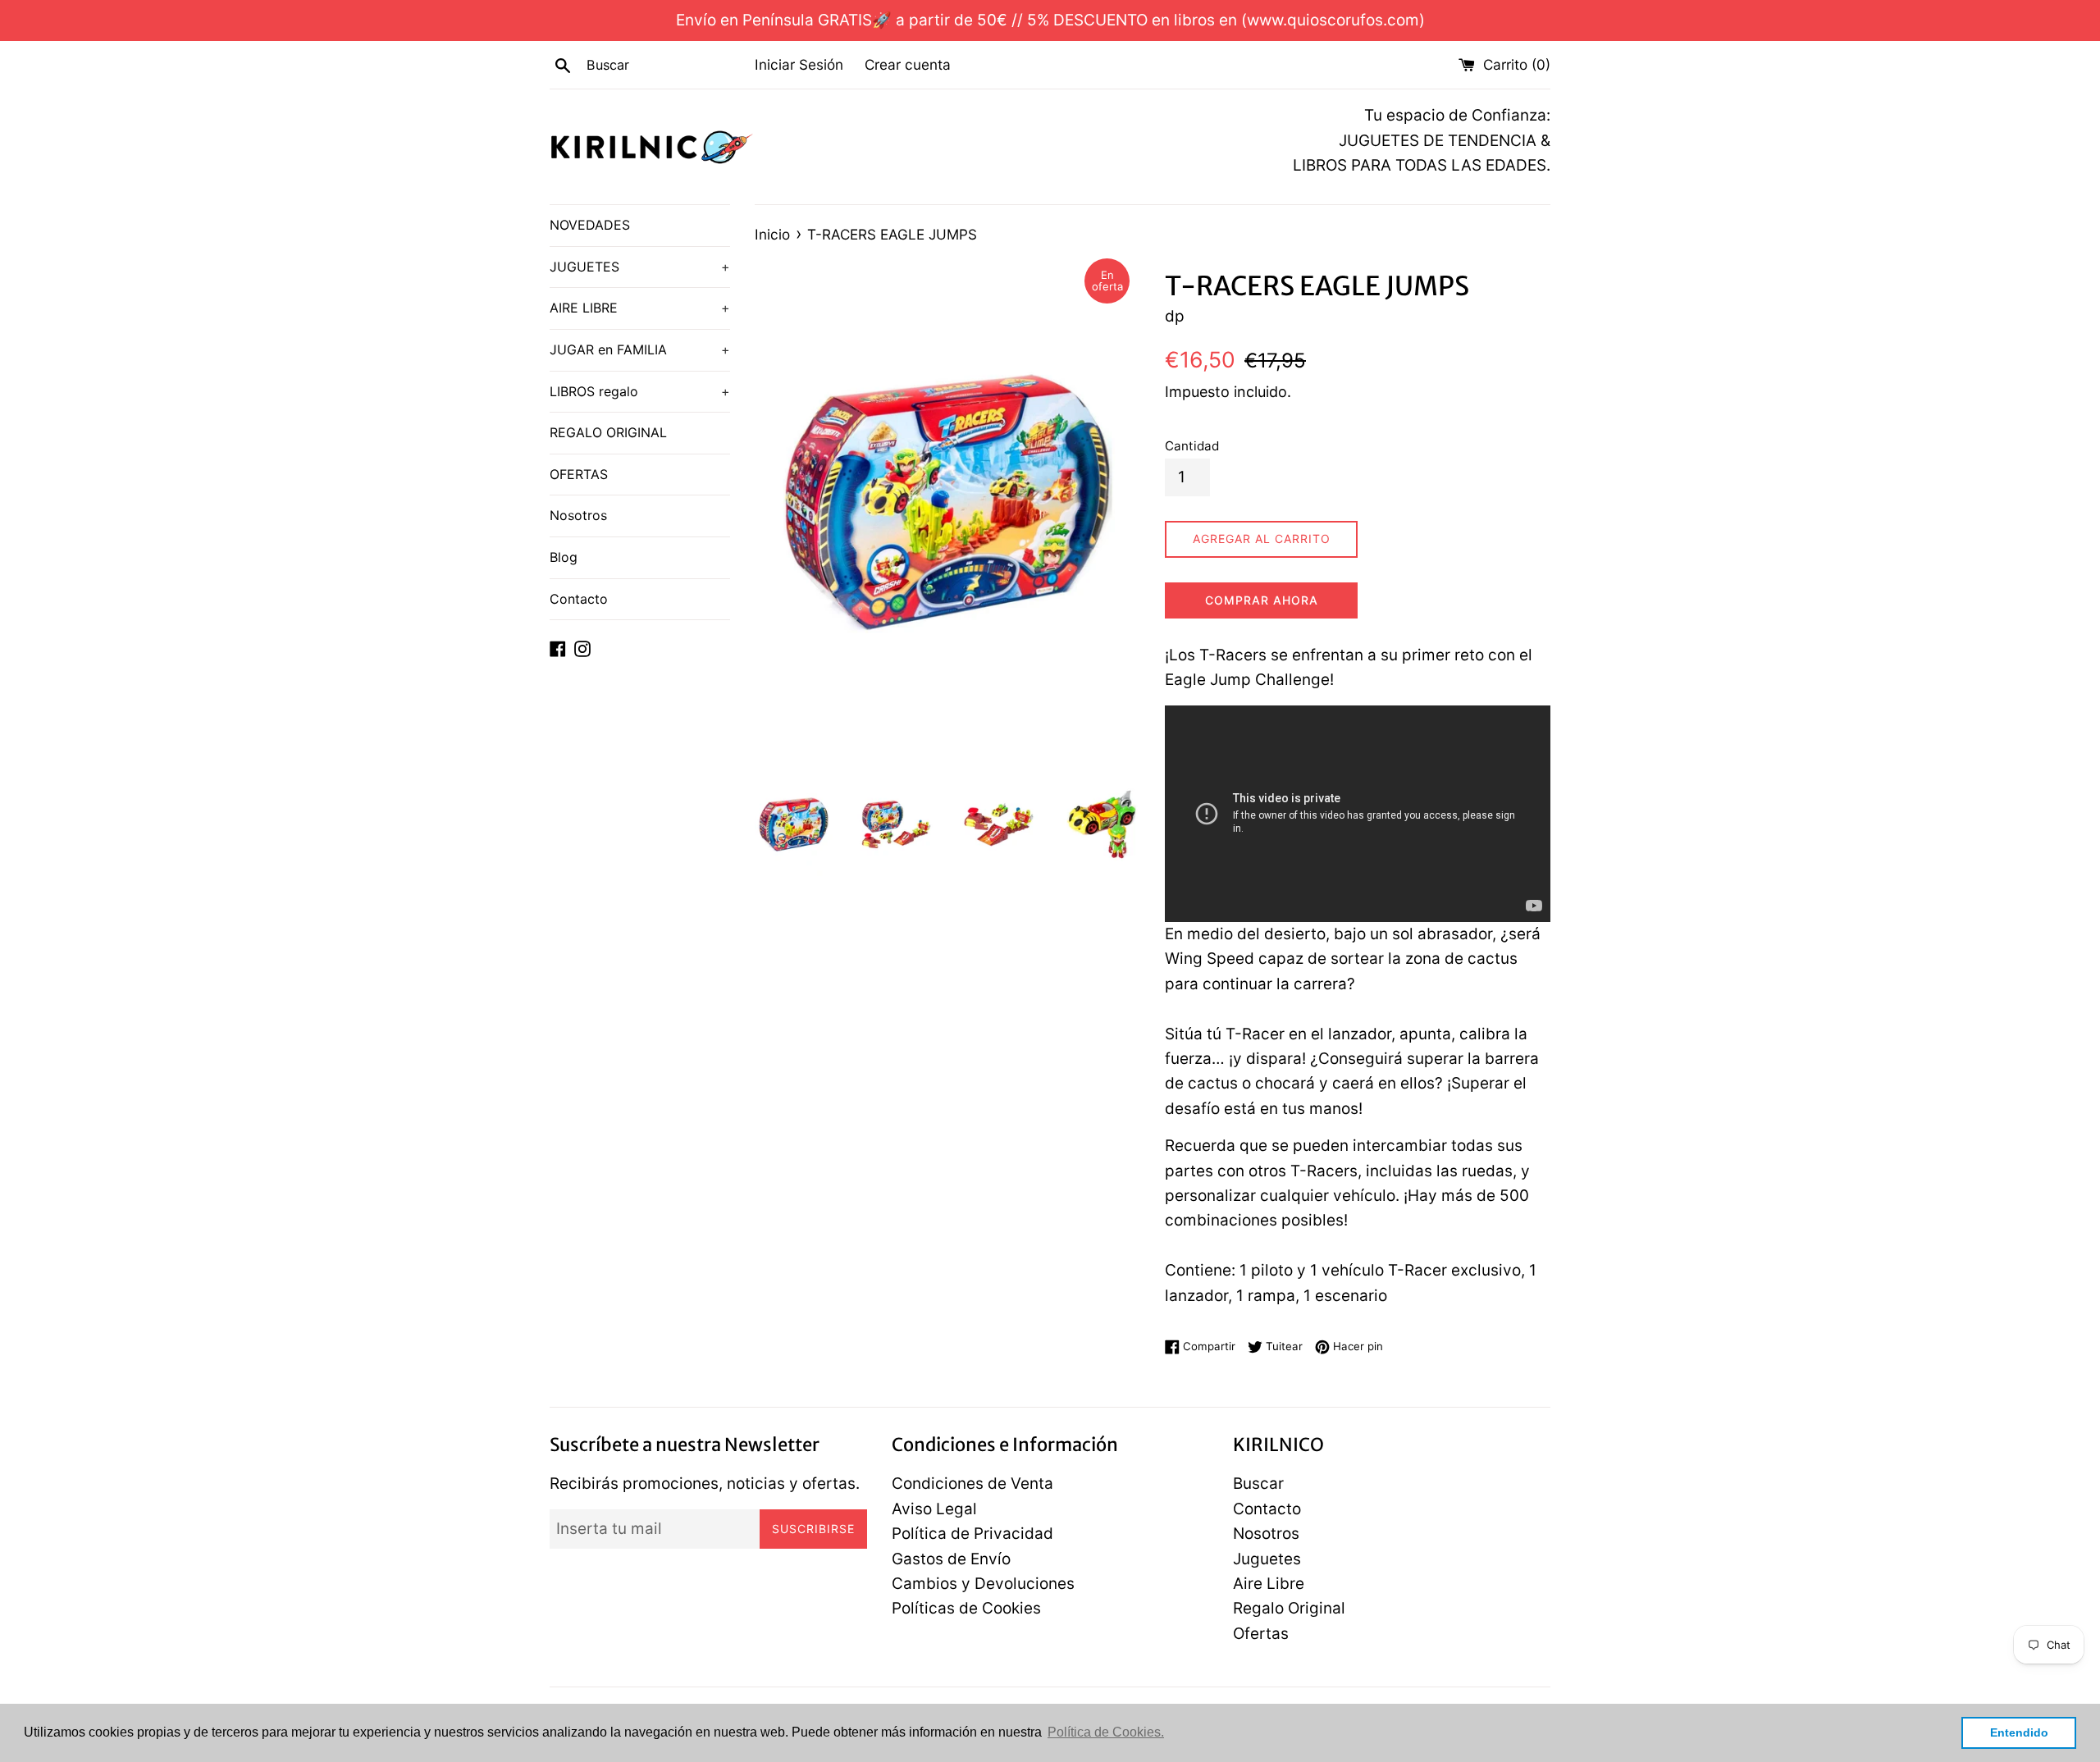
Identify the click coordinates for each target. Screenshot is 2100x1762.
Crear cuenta (908, 64)
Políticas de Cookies (966, 1608)
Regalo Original (1289, 1608)
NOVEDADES (590, 225)
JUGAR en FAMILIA (640, 349)
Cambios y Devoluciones (983, 1584)
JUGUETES (640, 267)
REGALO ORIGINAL (608, 432)
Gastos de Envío (951, 1559)
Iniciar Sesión (799, 64)
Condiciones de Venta (972, 1484)
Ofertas (1261, 1634)
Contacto (579, 599)
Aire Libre (1269, 1584)
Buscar (1258, 1484)
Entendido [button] (2019, 1732)
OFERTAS (579, 474)
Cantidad (1192, 446)
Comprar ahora (1262, 600)
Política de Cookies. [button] (1106, 1732)
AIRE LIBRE (640, 308)
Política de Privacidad (972, 1534)
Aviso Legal (934, 1509)
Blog (564, 557)
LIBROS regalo (640, 391)
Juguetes (1267, 1559)
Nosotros (578, 515)
